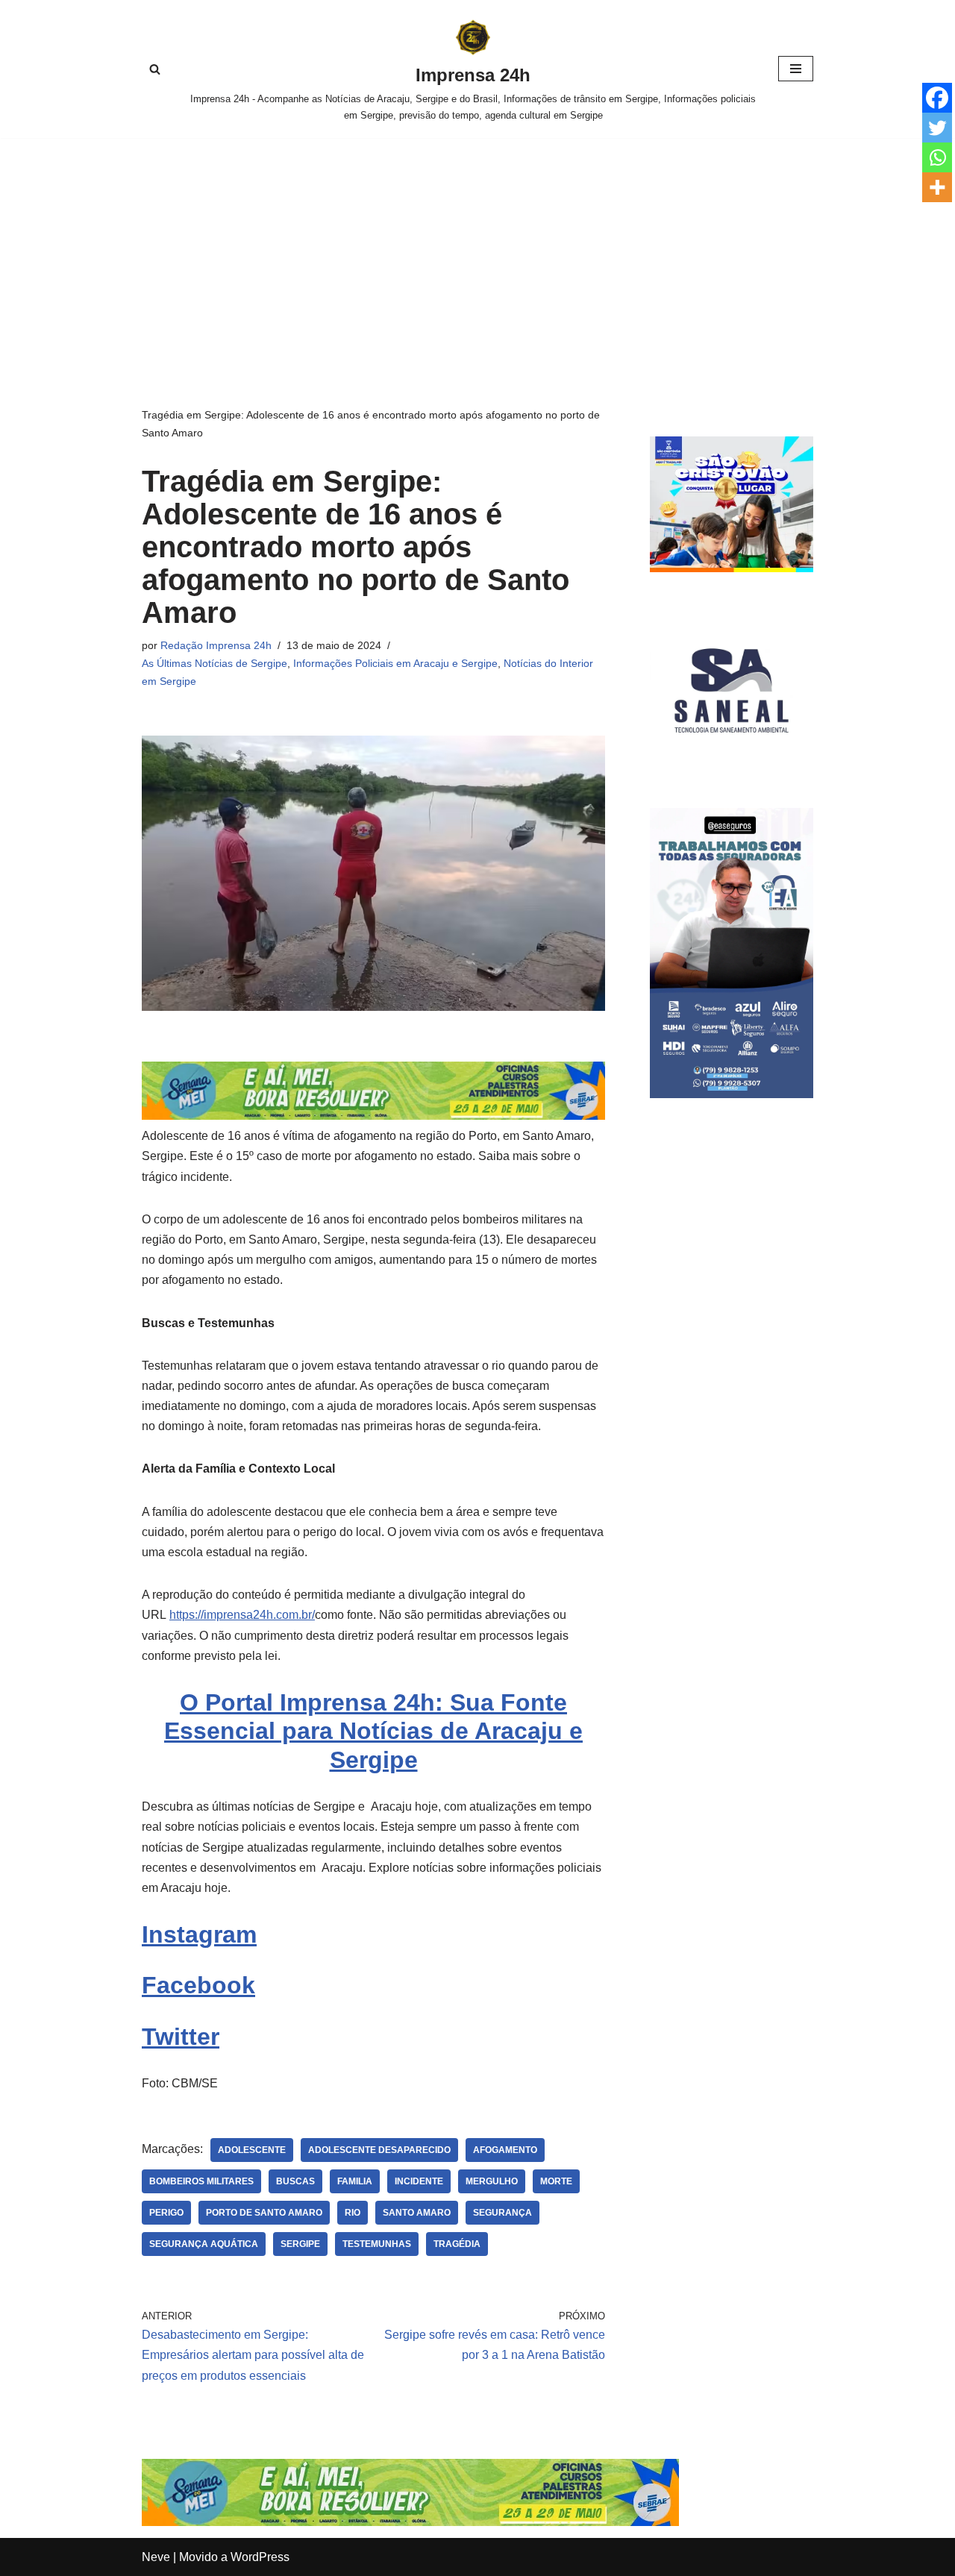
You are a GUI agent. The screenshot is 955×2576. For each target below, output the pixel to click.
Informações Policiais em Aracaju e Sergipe (395, 663)
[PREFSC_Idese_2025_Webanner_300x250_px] (732, 568)
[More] (937, 187)
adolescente (252, 2150)
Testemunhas (377, 2244)
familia (355, 2181)
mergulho (492, 2181)
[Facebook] (937, 98)
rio (353, 2213)
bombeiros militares (201, 2181)
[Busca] (155, 69)
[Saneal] (732, 768)
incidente (419, 2181)
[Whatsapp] (937, 157)
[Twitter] (937, 128)
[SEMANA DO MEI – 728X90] (373, 1116)
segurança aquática (204, 2244)
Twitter (181, 2037)
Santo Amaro (417, 2213)
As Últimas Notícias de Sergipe (215, 663)
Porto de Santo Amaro (264, 2213)
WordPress (260, 2557)
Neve (156, 2557)
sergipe (300, 2244)
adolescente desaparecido (379, 2150)
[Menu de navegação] (796, 69)
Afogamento (505, 2150)
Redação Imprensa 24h (216, 645)
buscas (295, 2181)
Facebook (198, 1985)
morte (556, 2181)
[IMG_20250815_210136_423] (732, 1094)
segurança (502, 2213)
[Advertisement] (477, 250)
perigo (166, 2213)
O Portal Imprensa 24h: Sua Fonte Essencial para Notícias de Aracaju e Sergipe (373, 1731)
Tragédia (457, 2244)
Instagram (199, 1934)
